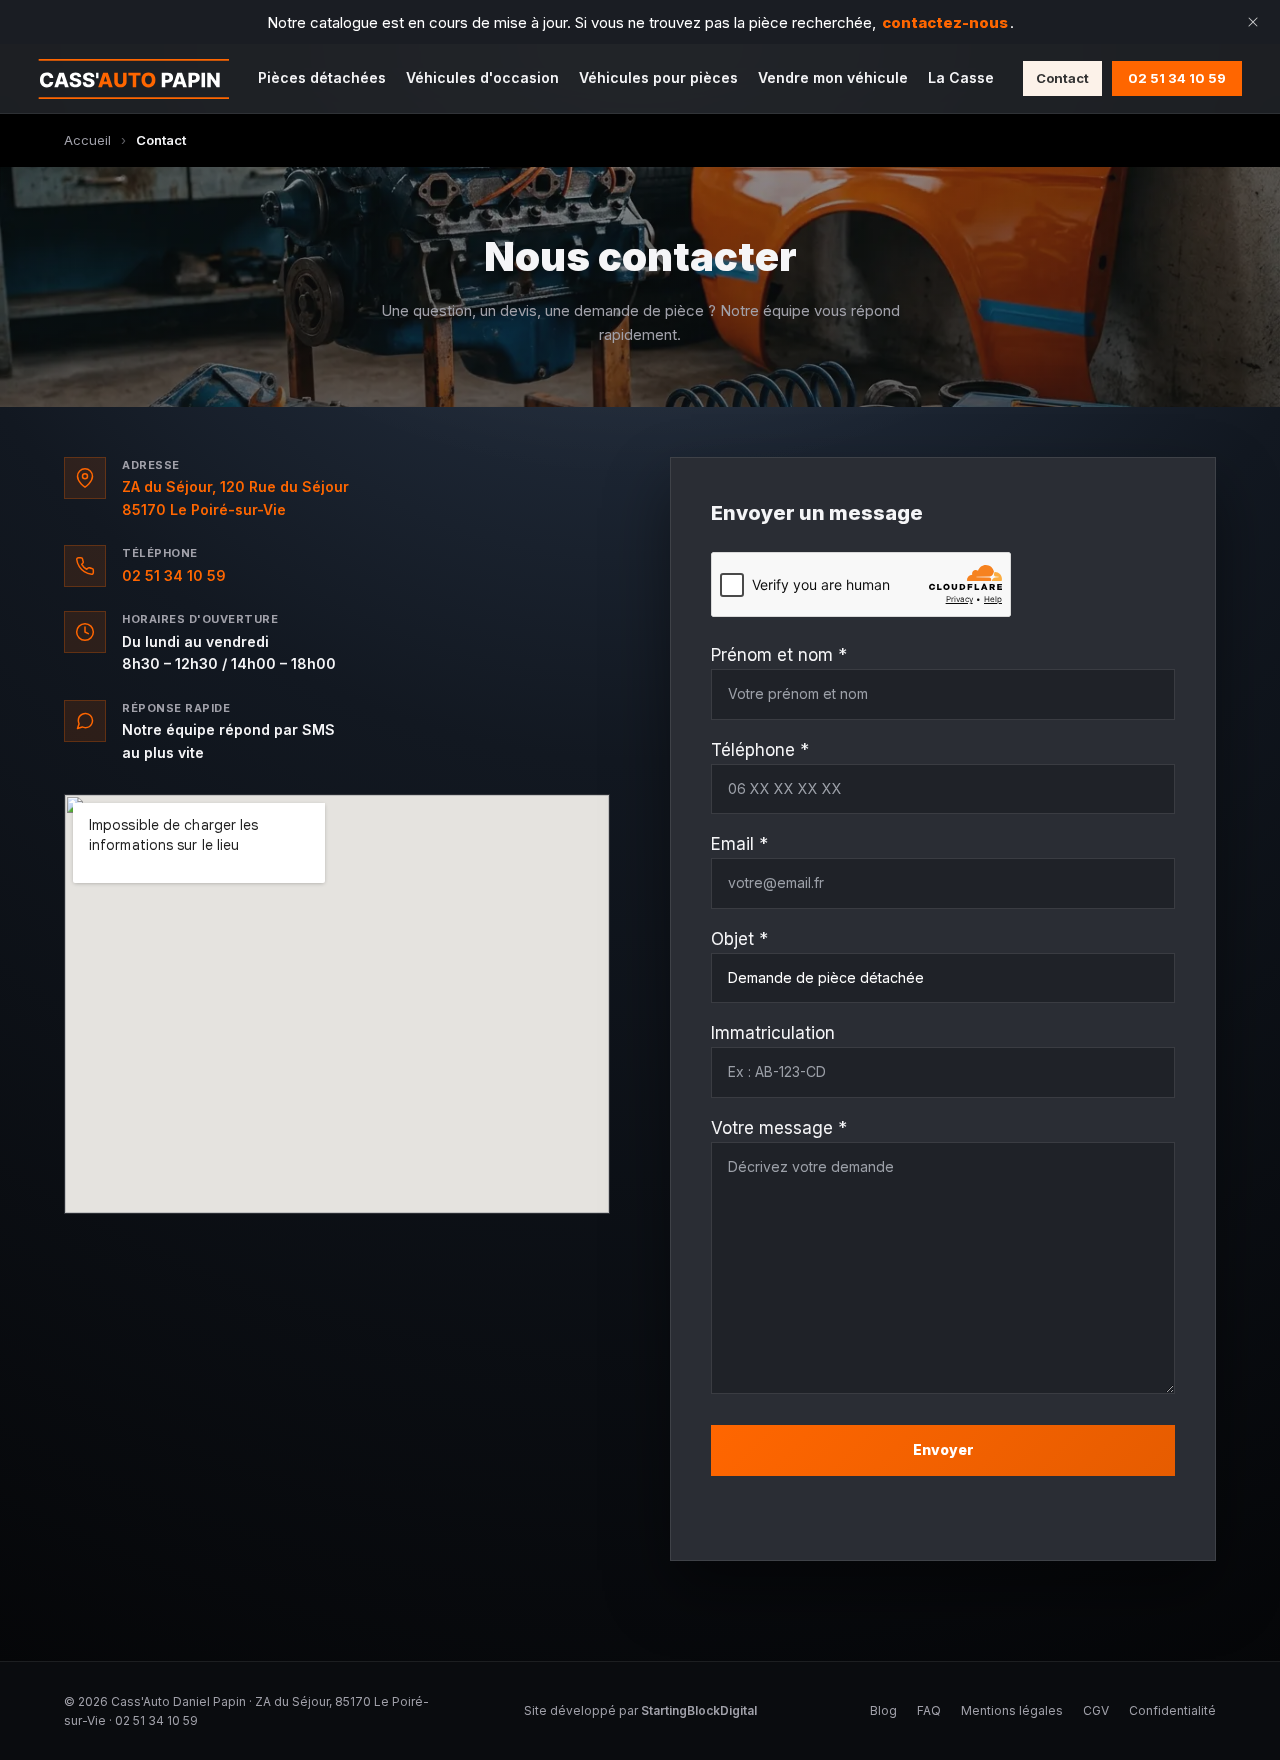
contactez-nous (945, 22)
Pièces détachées (322, 77)
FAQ (929, 1710)
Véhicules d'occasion (482, 77)
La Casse (961, 77)
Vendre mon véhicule (833, 77)
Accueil (87, 140)
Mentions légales (1012, 1710)
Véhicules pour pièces (658, 77)
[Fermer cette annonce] (1253, 22)
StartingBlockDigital (699, 1710)
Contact (1062, 78)
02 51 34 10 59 (1177, 78)
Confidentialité (1172, 1710)
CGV (1096, 1710)
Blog (883, 1710)
